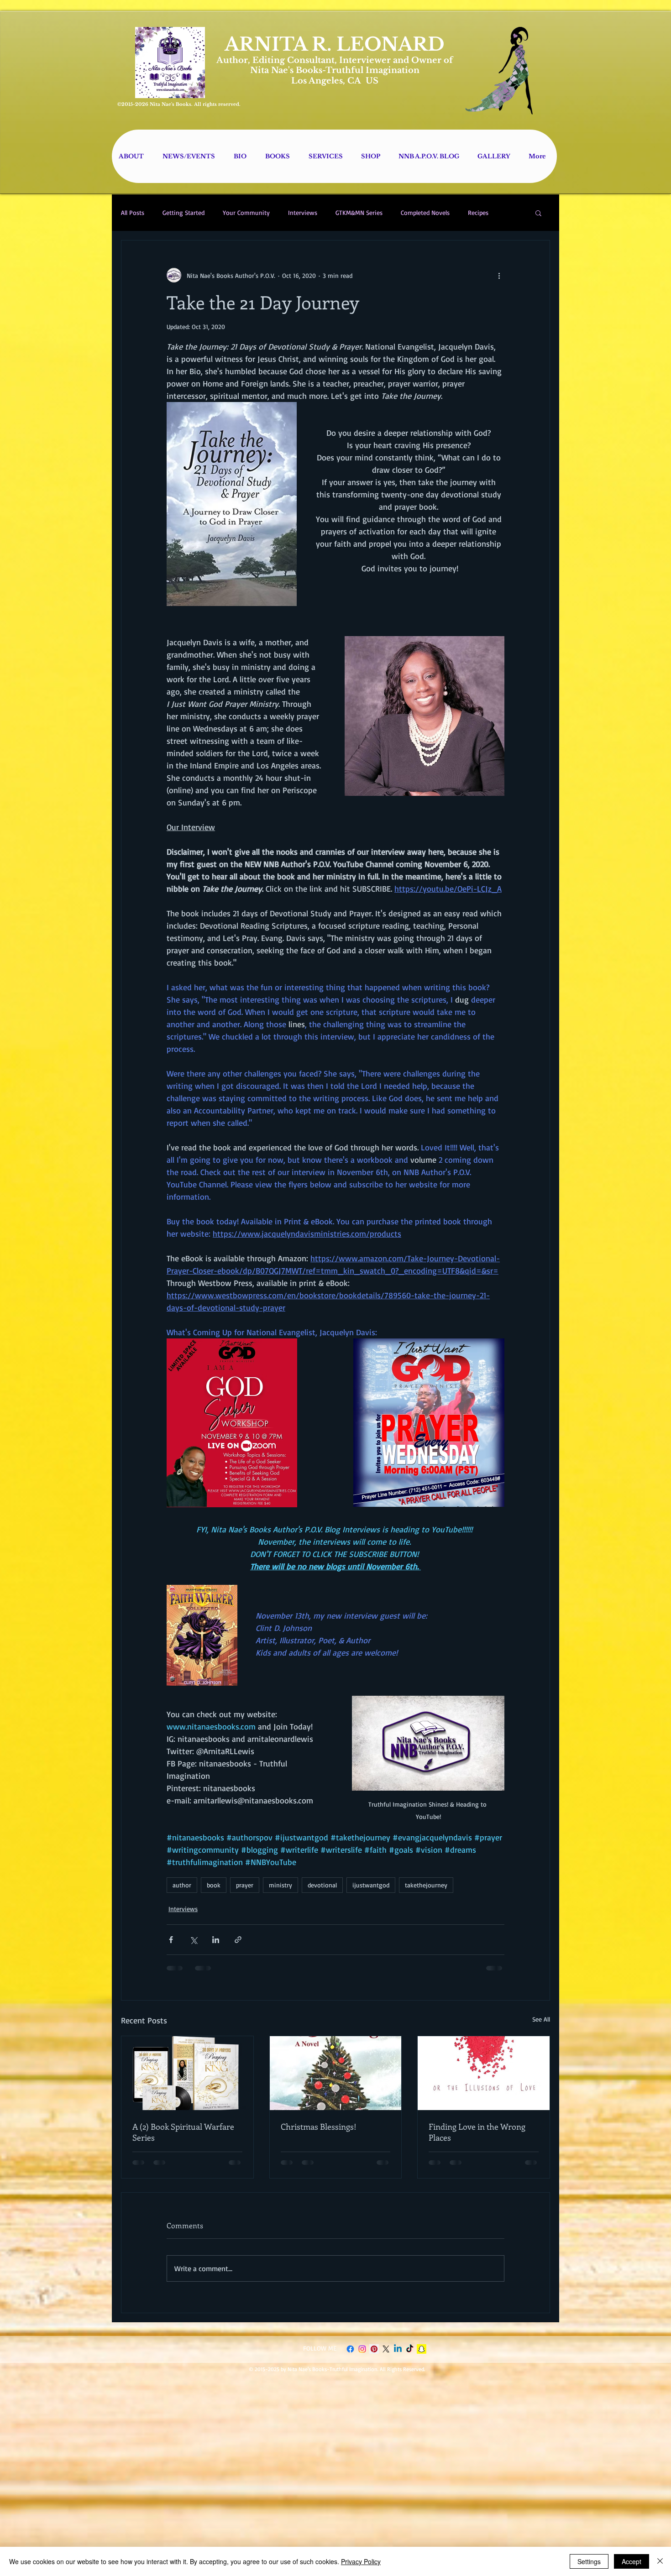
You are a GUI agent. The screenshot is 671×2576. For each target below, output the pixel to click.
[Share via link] (238, 1940)
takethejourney (426, 1885)
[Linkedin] (398, 2356)
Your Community (246, 212)
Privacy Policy (361, 2561)
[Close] (660, 2561)
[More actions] (499, 275)
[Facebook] (350, 2356)
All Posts (133, 212)
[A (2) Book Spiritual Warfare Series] (187, 2073)
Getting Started (183, 212)
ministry (280, 1885)
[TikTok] (410, 2356)
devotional (322, 1885)
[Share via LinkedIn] (216, 1940)
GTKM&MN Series (359, 212)
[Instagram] (362, 2356)
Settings (589, 2561)
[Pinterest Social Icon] (374, 2356)
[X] (386, 2356)
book (214, 1885)
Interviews (303, 212)
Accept (632, 2561)
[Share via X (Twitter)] (193, 1940)
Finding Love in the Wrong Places (477, 2132)
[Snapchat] (422, 2356)
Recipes (478, 212)
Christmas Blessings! (319, 2127)
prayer (245, 1885)
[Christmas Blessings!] (336, 2073)
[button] (538, 213)
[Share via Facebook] (171, 1940)
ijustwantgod (371, 1885)
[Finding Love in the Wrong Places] (484, 2073)
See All (541, 2019)
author (182, 1885)
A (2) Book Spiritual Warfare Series (183, 2132)
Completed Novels (425, 212)
